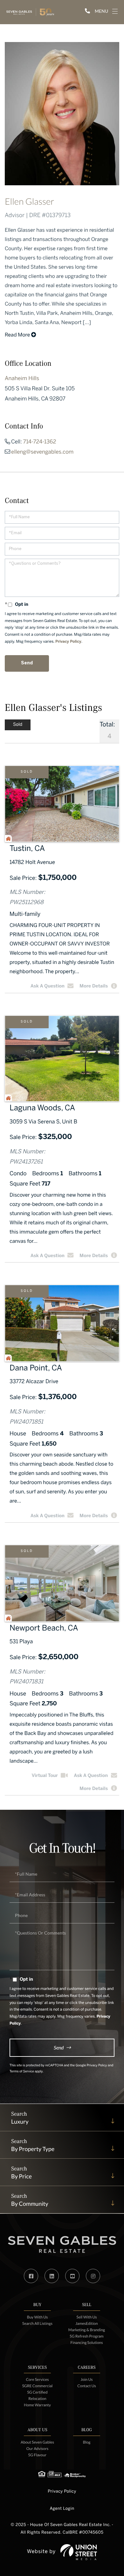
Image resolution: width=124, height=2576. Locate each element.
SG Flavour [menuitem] (37, 2455)
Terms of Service (22, 2072)
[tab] (18, 725)
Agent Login (62, 2509)
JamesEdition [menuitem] (86, 2323)
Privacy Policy (68, 642)
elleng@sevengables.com (42, 452)
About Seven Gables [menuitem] (37, 2442)
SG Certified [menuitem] (37, 2392)
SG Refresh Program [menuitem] (86, 2336)
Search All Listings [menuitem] (37, 2323)
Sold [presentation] (18, 725)
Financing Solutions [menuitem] (87, 2342)
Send (59, 2047)
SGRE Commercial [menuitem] (38, 2386)
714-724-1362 (40, 442)
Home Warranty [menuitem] (37, 2405)
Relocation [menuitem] (37, 2399)
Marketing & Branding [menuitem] (87, 2330)
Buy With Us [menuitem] (38, 2317)
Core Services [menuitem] (37, 2379)
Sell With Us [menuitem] (87, 2317)
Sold (27, 772)
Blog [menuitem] (87, 2442)
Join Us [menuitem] (86, 2379)
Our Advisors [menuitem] (37, 2449)
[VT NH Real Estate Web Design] (79, 2552)
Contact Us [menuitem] (87, 2386)
